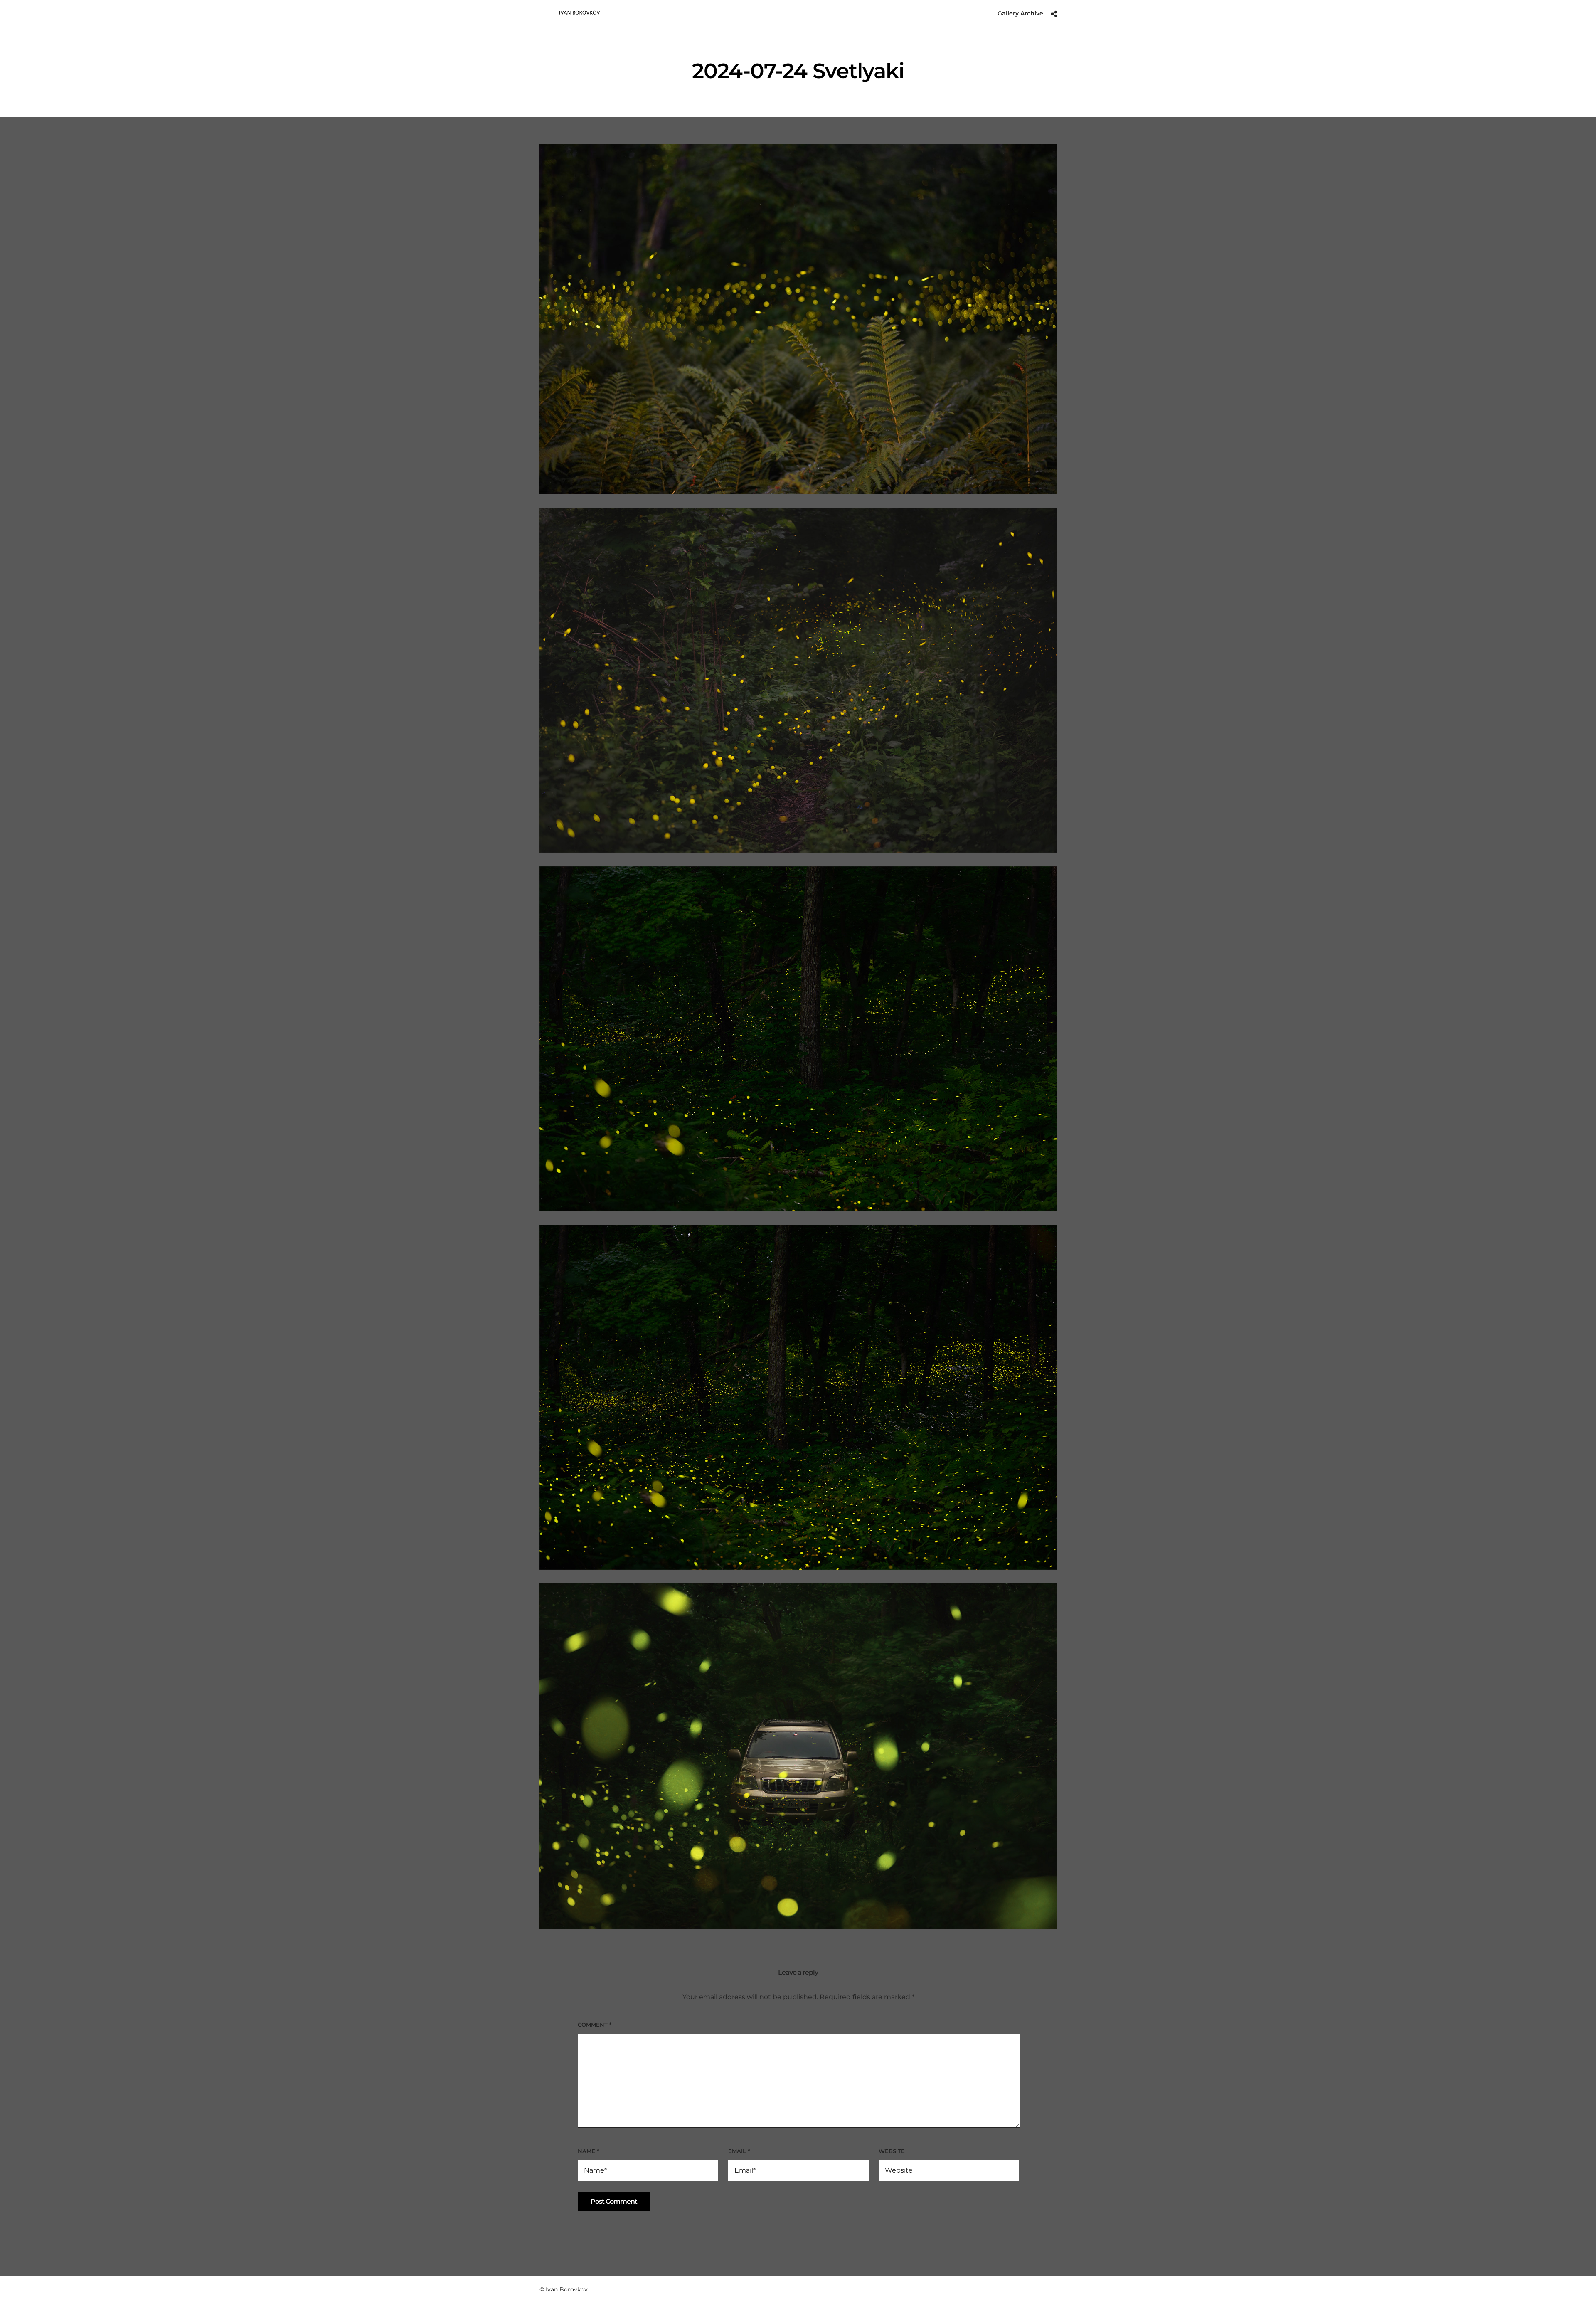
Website (892, 2151)
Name (588, 2151)
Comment (595, 2025)
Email (739, 2151)
